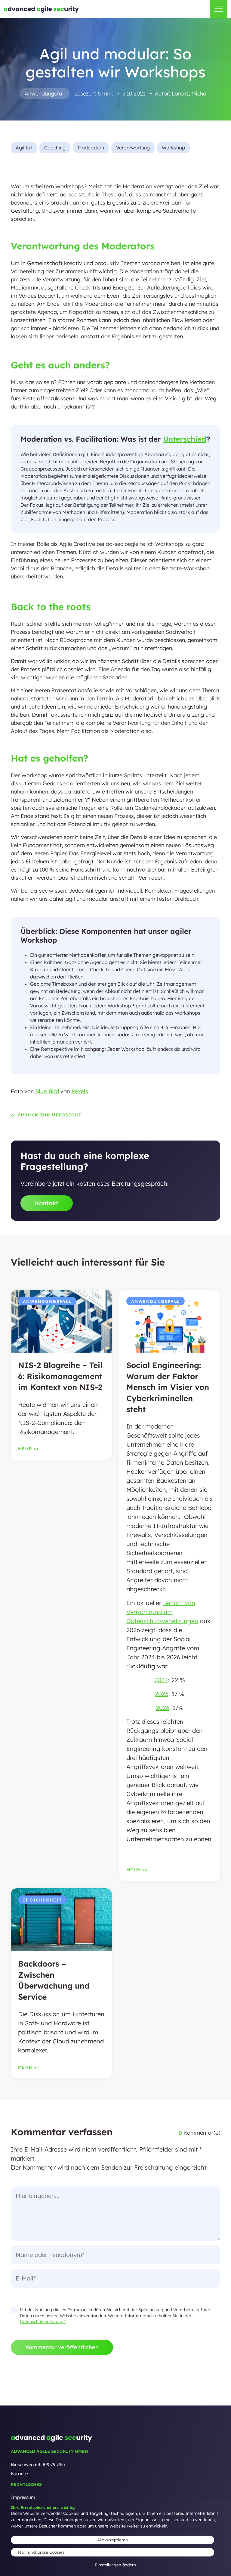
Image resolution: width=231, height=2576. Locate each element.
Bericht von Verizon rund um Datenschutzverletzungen (162, 1612)
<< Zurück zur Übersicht (46, 1115)
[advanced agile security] (41, 10)
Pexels (80, 1091)
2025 (162, 1694)
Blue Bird (47, 1091)
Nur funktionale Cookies (41, 2552)
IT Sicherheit (42, 1900)
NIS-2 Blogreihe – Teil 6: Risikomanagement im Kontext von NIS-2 (60, 1376)
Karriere (19, 2473)
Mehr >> (29, 1449)
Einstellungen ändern (115, 2565)
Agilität (24, 148)
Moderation (91, 148)
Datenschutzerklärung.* (43, 2321)
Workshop (173, 148)
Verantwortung (133, 148)
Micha (199, 94)
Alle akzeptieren (112, 2540)
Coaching (55, 148)
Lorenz (180, 94)
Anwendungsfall (45, 94)
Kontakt (47, 1203)
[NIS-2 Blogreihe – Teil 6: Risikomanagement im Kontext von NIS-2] (61, 1324)
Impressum (23, 2497)
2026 (163, 1708)
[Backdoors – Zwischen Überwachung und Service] (61, 1923)
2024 (161, 1680)
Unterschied (185, 439)
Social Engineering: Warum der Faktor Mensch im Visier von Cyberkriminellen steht (168, 1387)
